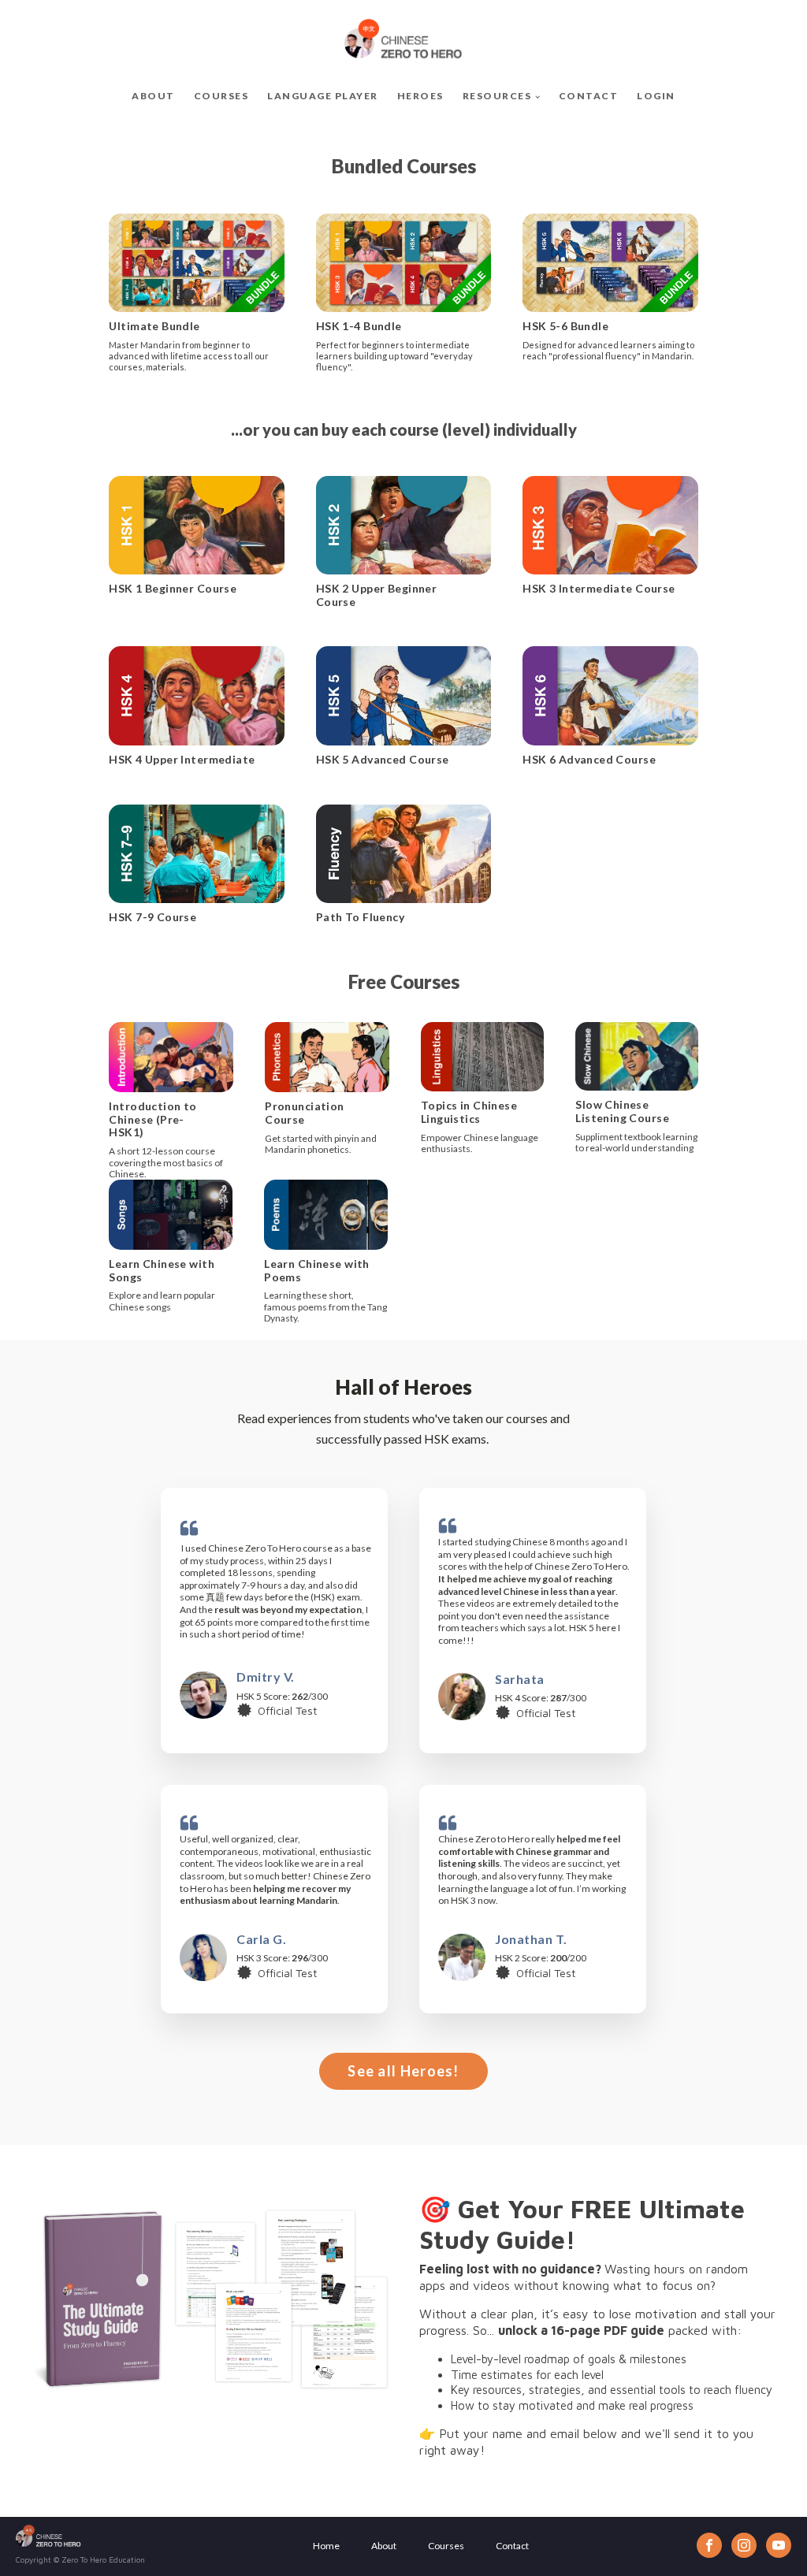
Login (656, 96)
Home (326, 2546)
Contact (589, 96)
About (153, 96)
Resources (497, 96)
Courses (221, 96)
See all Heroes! (403, 2071)
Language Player (323, 96)
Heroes (420, 96)
